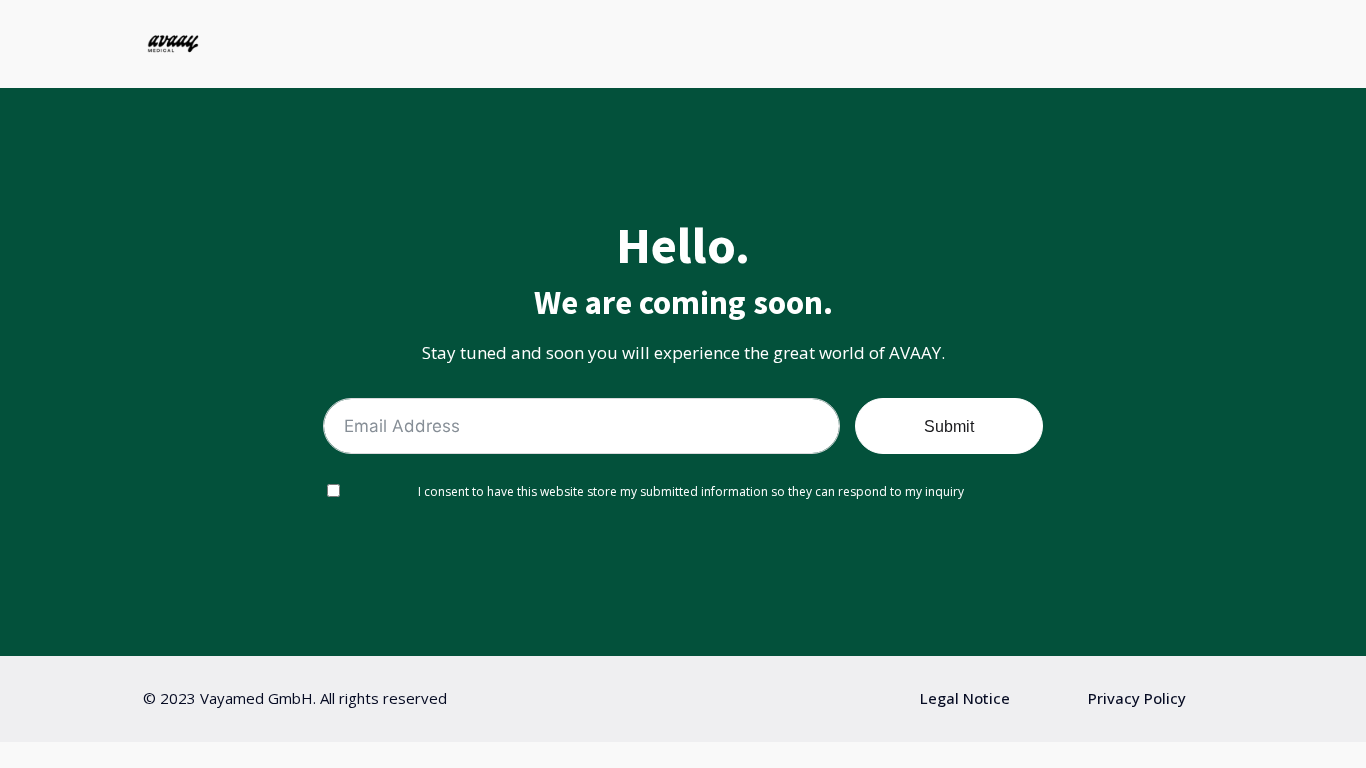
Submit (949, 426)
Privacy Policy (1137, 698)
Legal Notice (965, 698)
